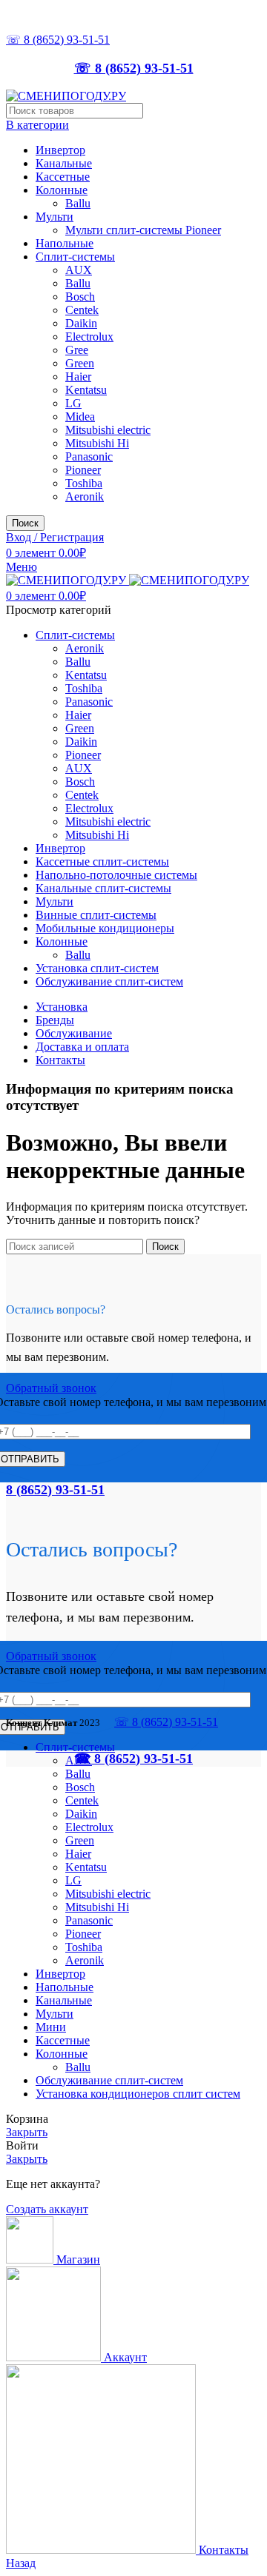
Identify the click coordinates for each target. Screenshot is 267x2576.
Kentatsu (86, 390)
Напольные (65, 243)
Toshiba (84, 483)
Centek (82, 310)
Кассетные (63, 177)
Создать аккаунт (47, 2209)
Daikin (81, 323)
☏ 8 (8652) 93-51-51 (58, 40)
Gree (77, 350)
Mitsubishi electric (108, 430)
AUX (79, 270)
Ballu (78, 203)
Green (80, 363)
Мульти (55, 217)
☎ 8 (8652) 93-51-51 (133, 1759)
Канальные (64, 163)
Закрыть (27, 2132)
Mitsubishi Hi (97, 443)
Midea (80, 416)
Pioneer (83, 470)
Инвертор (60, 150)
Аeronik (85, 496)
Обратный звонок (51, 1388)
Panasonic (89, 456)
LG (73, 403)
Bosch (80, 297)
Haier (78, 377)
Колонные (62, 190)
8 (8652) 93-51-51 (55, 1490)
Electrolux (89, 337)
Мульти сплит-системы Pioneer (143, 230)
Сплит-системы (75, 257)
